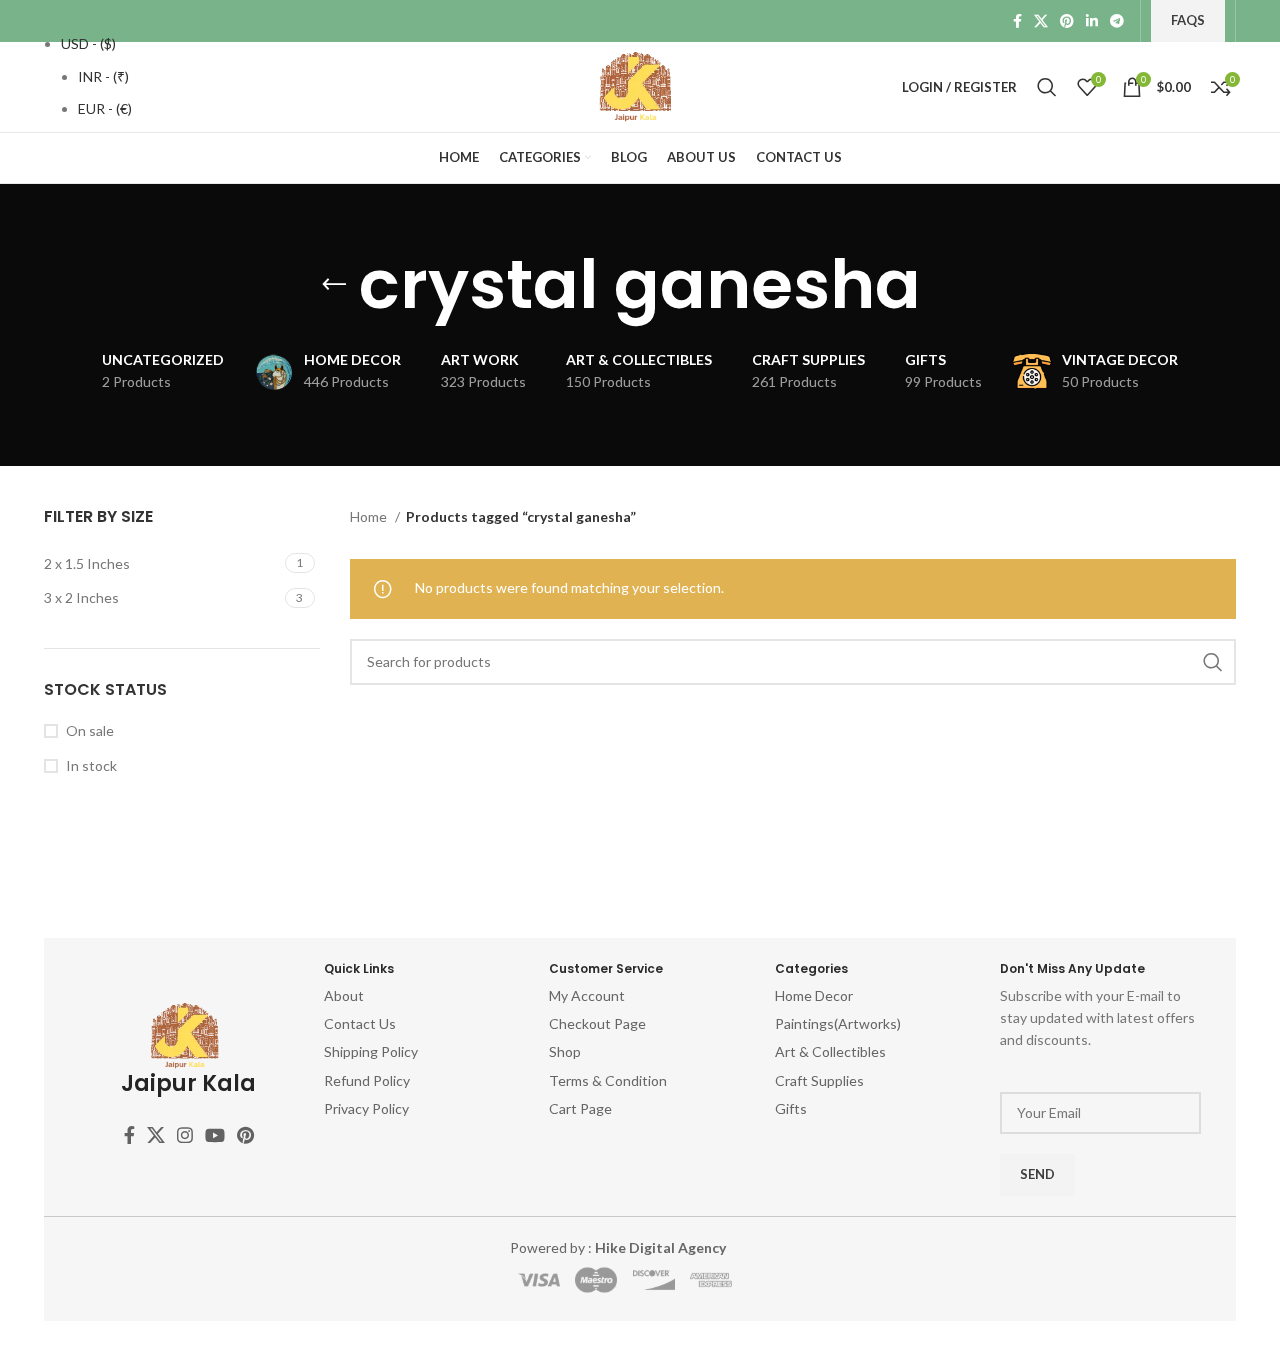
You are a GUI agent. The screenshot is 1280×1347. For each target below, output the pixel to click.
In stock (91, 765)
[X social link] (1041, 21)
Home (370, 516)
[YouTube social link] (215, 1135)
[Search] (1047, 87)
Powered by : (618, 1247)
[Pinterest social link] (1067, 21)
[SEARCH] (1213, 662)
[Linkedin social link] (1092, 21)
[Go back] (334, 285)
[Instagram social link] (185, 1135)
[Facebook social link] (1017, 21)
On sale (90, 730)
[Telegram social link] (1117, 21)
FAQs (1188, 20)
